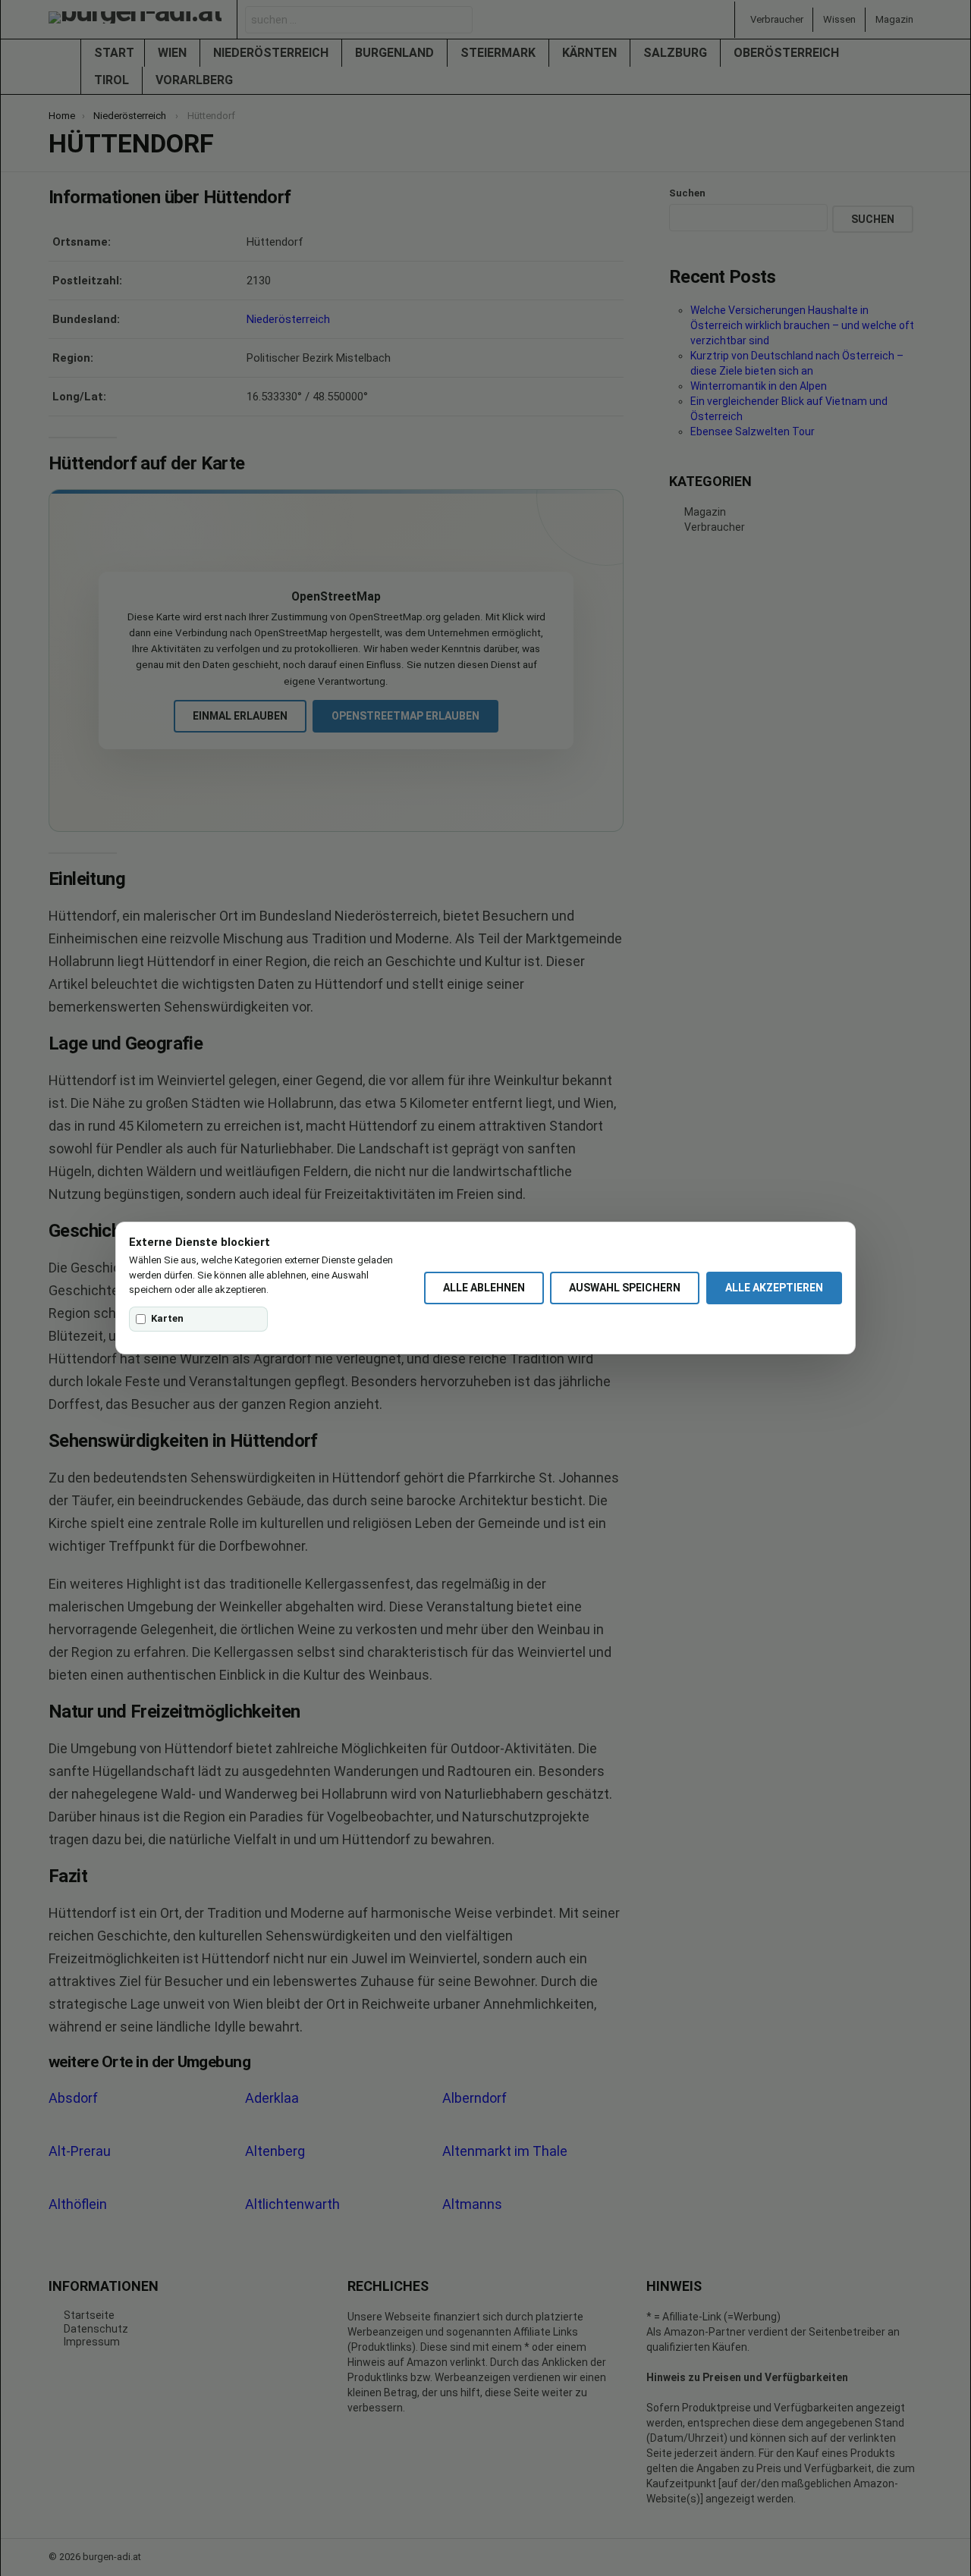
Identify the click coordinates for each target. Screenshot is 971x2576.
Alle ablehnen (484, 1288)
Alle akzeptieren (774, 1288)
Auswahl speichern (625, 1288)
